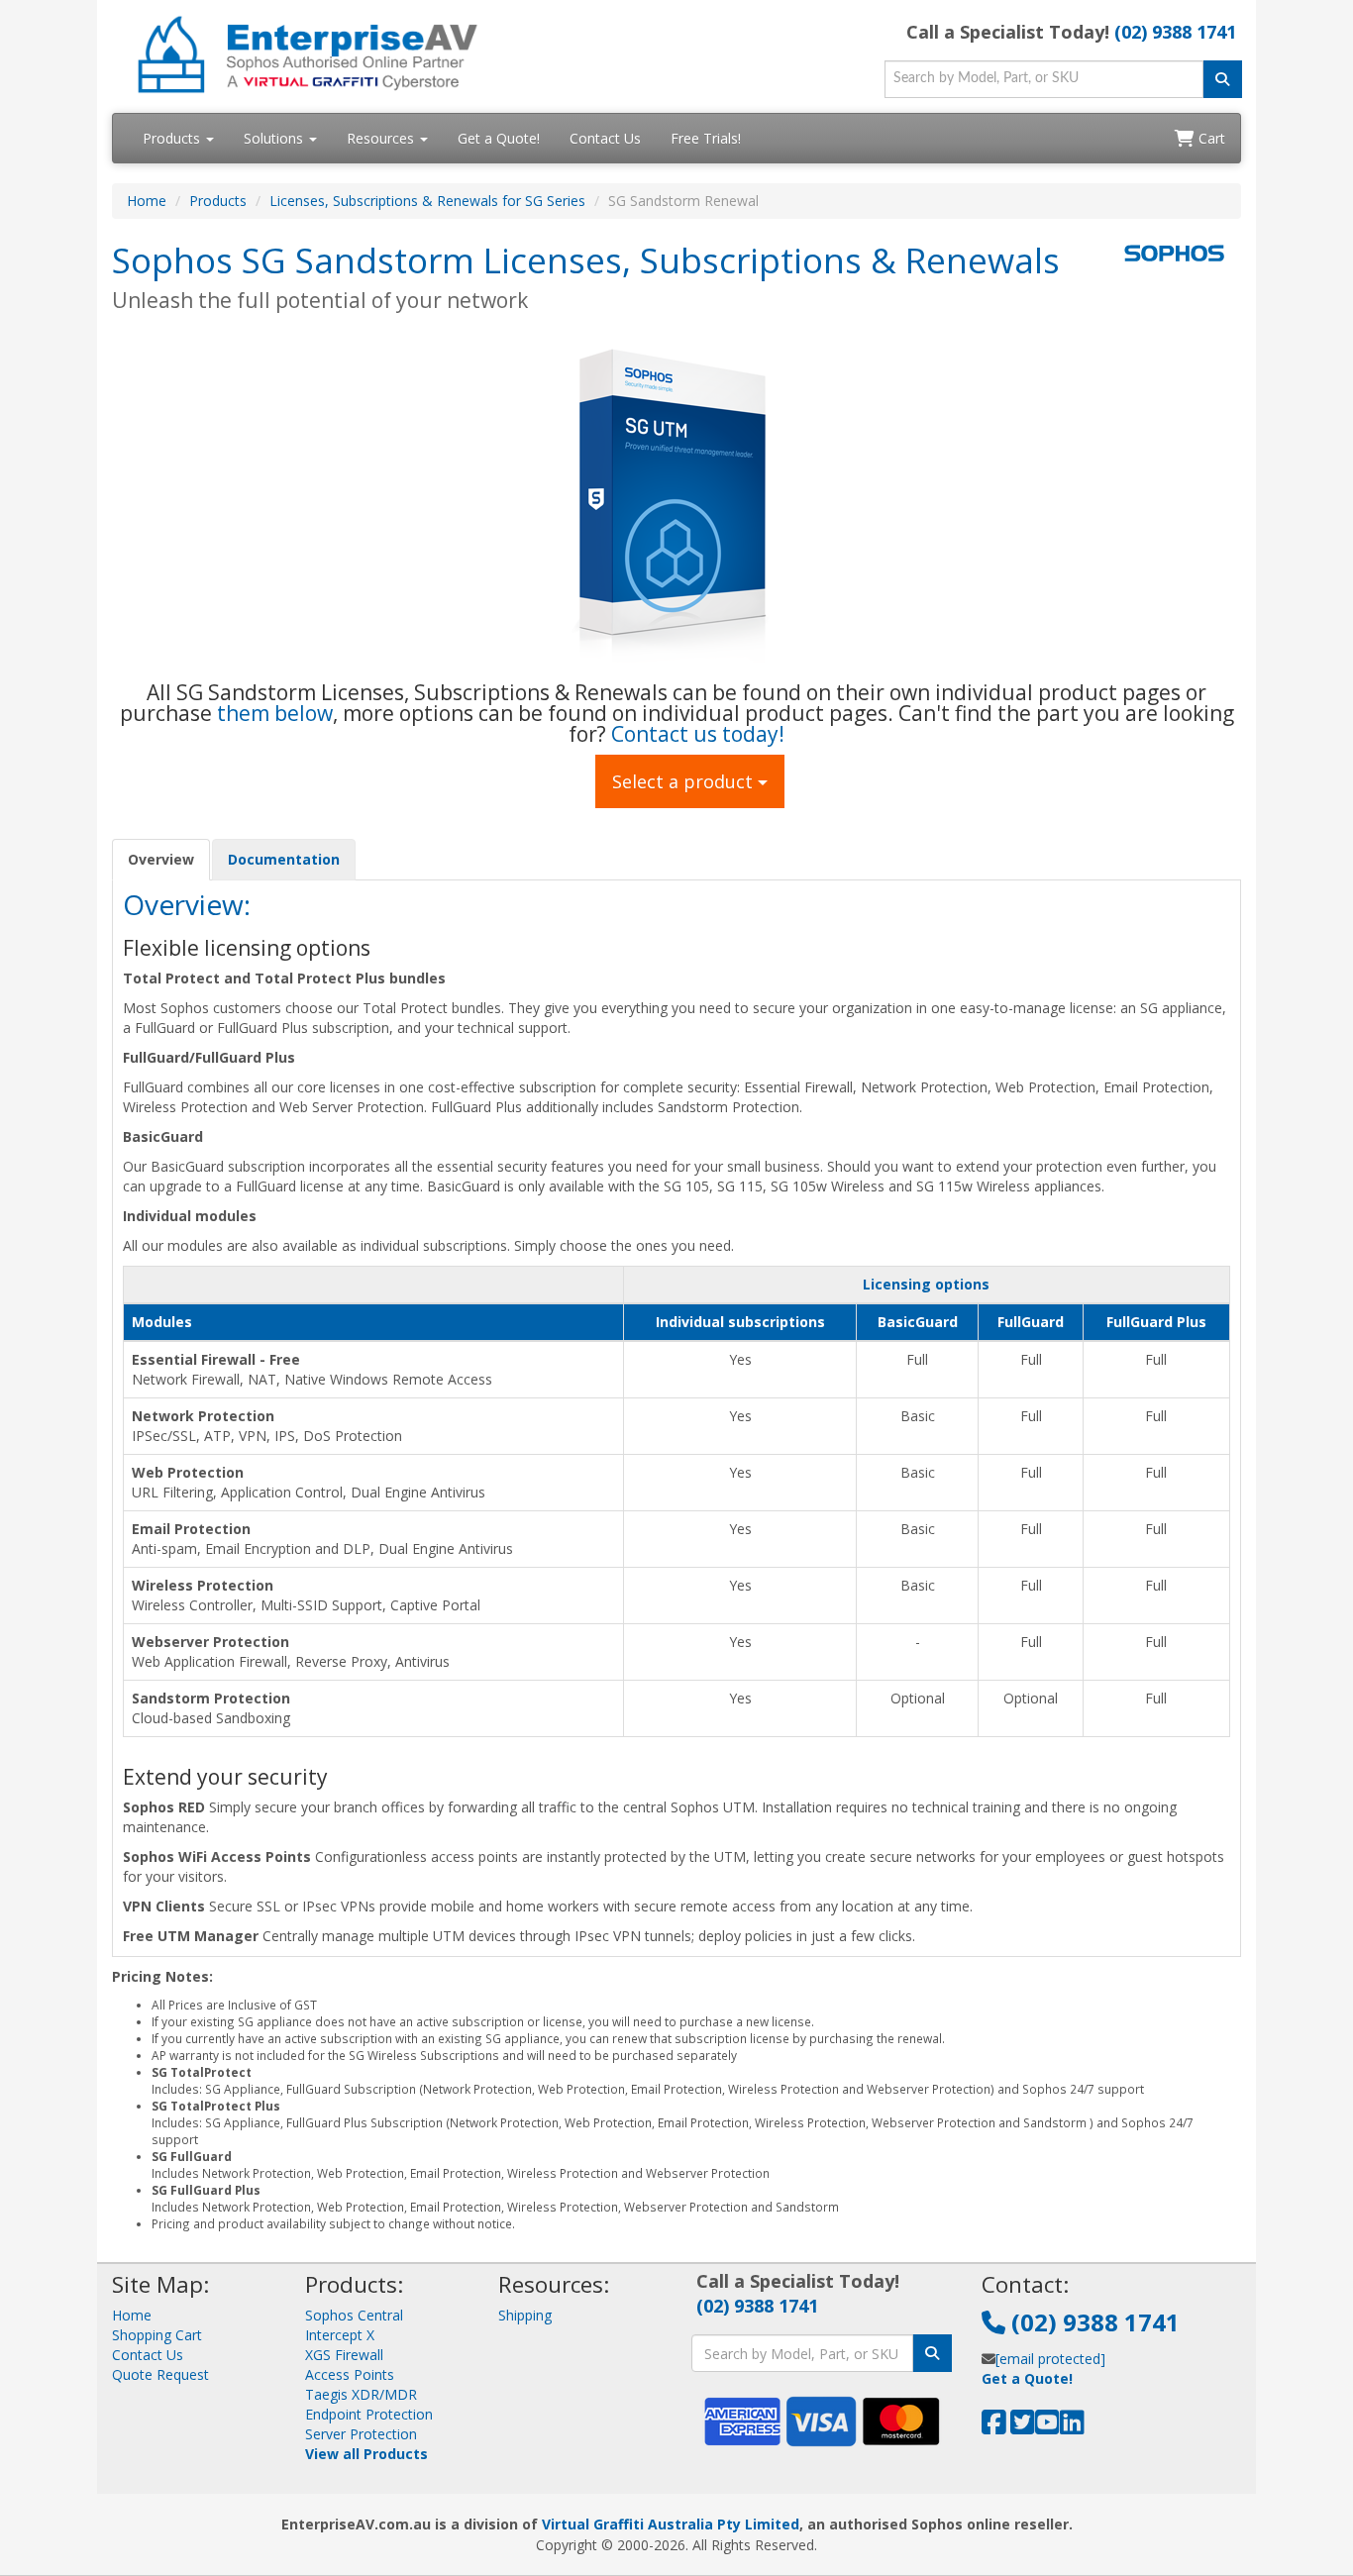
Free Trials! (706, 138)
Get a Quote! (499, 138)
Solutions (275, 138)
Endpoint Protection (369, 2414)
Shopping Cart (157, 2335)
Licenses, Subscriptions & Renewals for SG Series (427, 201)
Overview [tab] (161, 859)
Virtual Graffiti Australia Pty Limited (671, 2524)
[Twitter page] (1023, 2427)
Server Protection (361, 2434)
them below (275, 713)
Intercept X (340, 2335)
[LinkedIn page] (1072, 2427)
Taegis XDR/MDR (361, 2394)
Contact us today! (698, 734)
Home (147, 201)
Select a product (685, 781)
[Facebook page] (994, 2427)
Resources (382, 138)
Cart (1210, 138)
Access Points (350, 2374)
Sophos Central (354, 2315)
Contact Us (605, 138)
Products (173, 138)
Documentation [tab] (284, 859)
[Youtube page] (1047, 2427)
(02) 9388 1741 (1175, 32)
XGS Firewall (344, 2355)
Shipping (525, 2315)
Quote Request (160, 2374)
